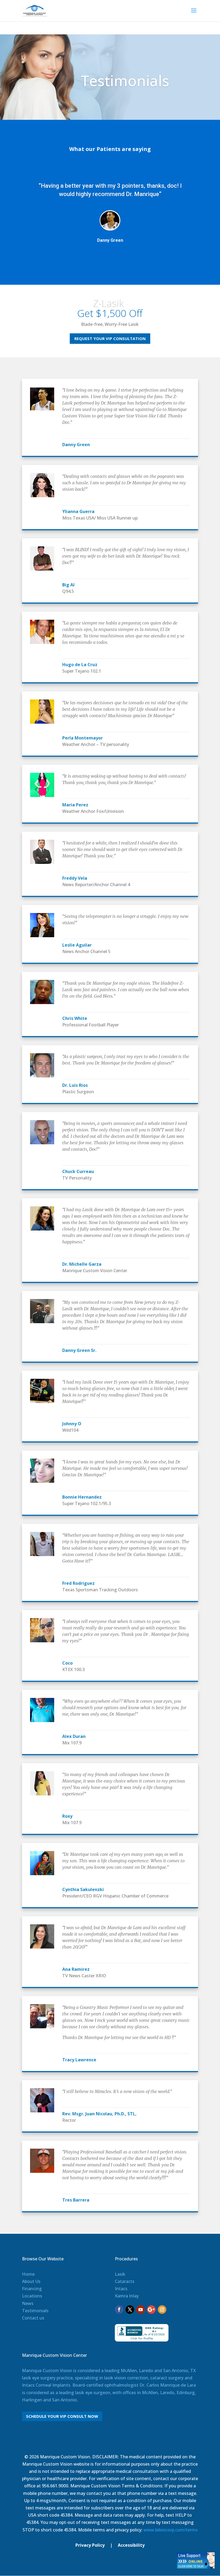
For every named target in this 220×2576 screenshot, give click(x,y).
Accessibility (131, 2545)
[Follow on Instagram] (162, 2310)
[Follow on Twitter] (130, 2310)
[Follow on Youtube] (141, 2310)
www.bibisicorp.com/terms (171, 2530)
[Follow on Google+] (151, 2310)
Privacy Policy (90, 2545)
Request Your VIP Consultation (110, 338)
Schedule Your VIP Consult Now (62, 2416)
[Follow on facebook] (119, 2310)
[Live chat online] (196, 2567)
